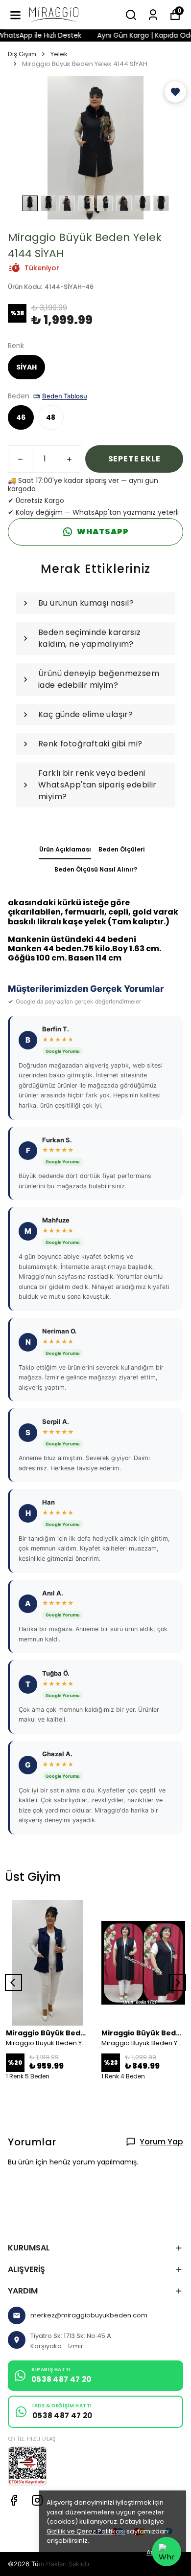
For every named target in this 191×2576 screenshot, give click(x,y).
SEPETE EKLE (134, 459)
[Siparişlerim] (153, 15)
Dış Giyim (22, 54)
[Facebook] (14, 2500)
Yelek (59, 54)
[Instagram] (37, 2500)
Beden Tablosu (65, 396)
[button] (175, 92)
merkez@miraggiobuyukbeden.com (89, 2315)
